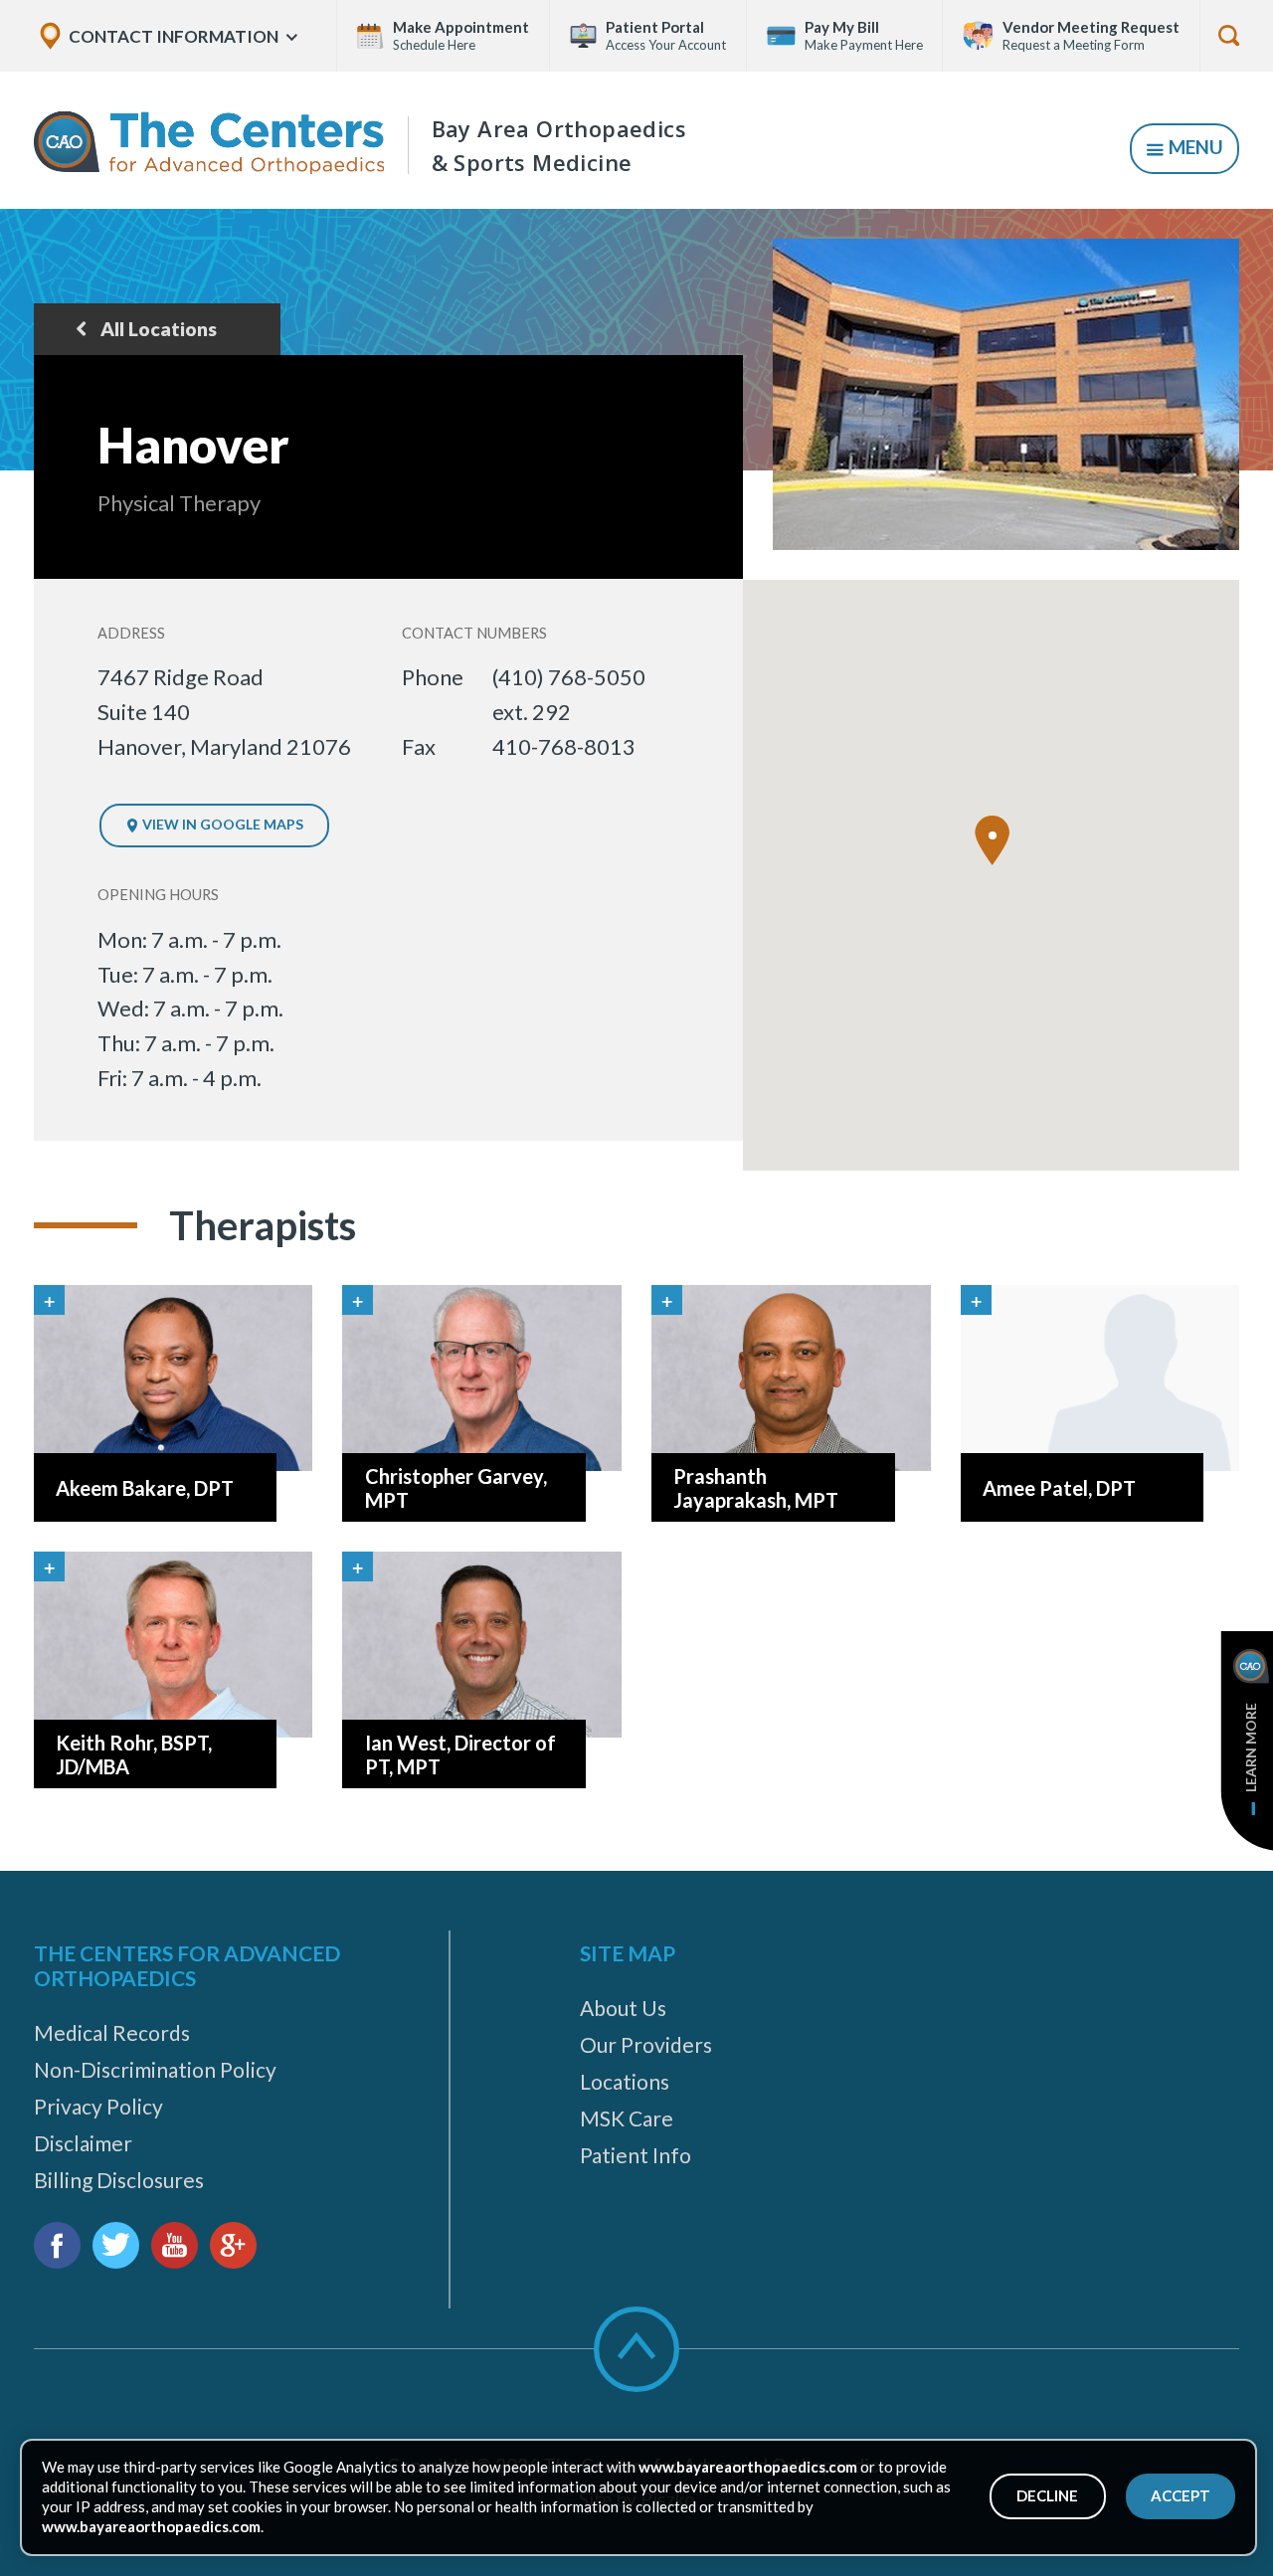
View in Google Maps (221, 824)
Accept (1181, 2495)
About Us (623, 2008)
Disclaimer (83, 2143)
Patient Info (636, 2155)
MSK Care (627, 2118)
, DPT (145, 1488)
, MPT (756, 1488)
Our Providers (646, 2044)
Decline (1047, 2495)
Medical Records (112, 2032)
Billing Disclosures (119, 2180)
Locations (625, 2081)
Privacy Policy (98, 2106)
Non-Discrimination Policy (155, 2069)
